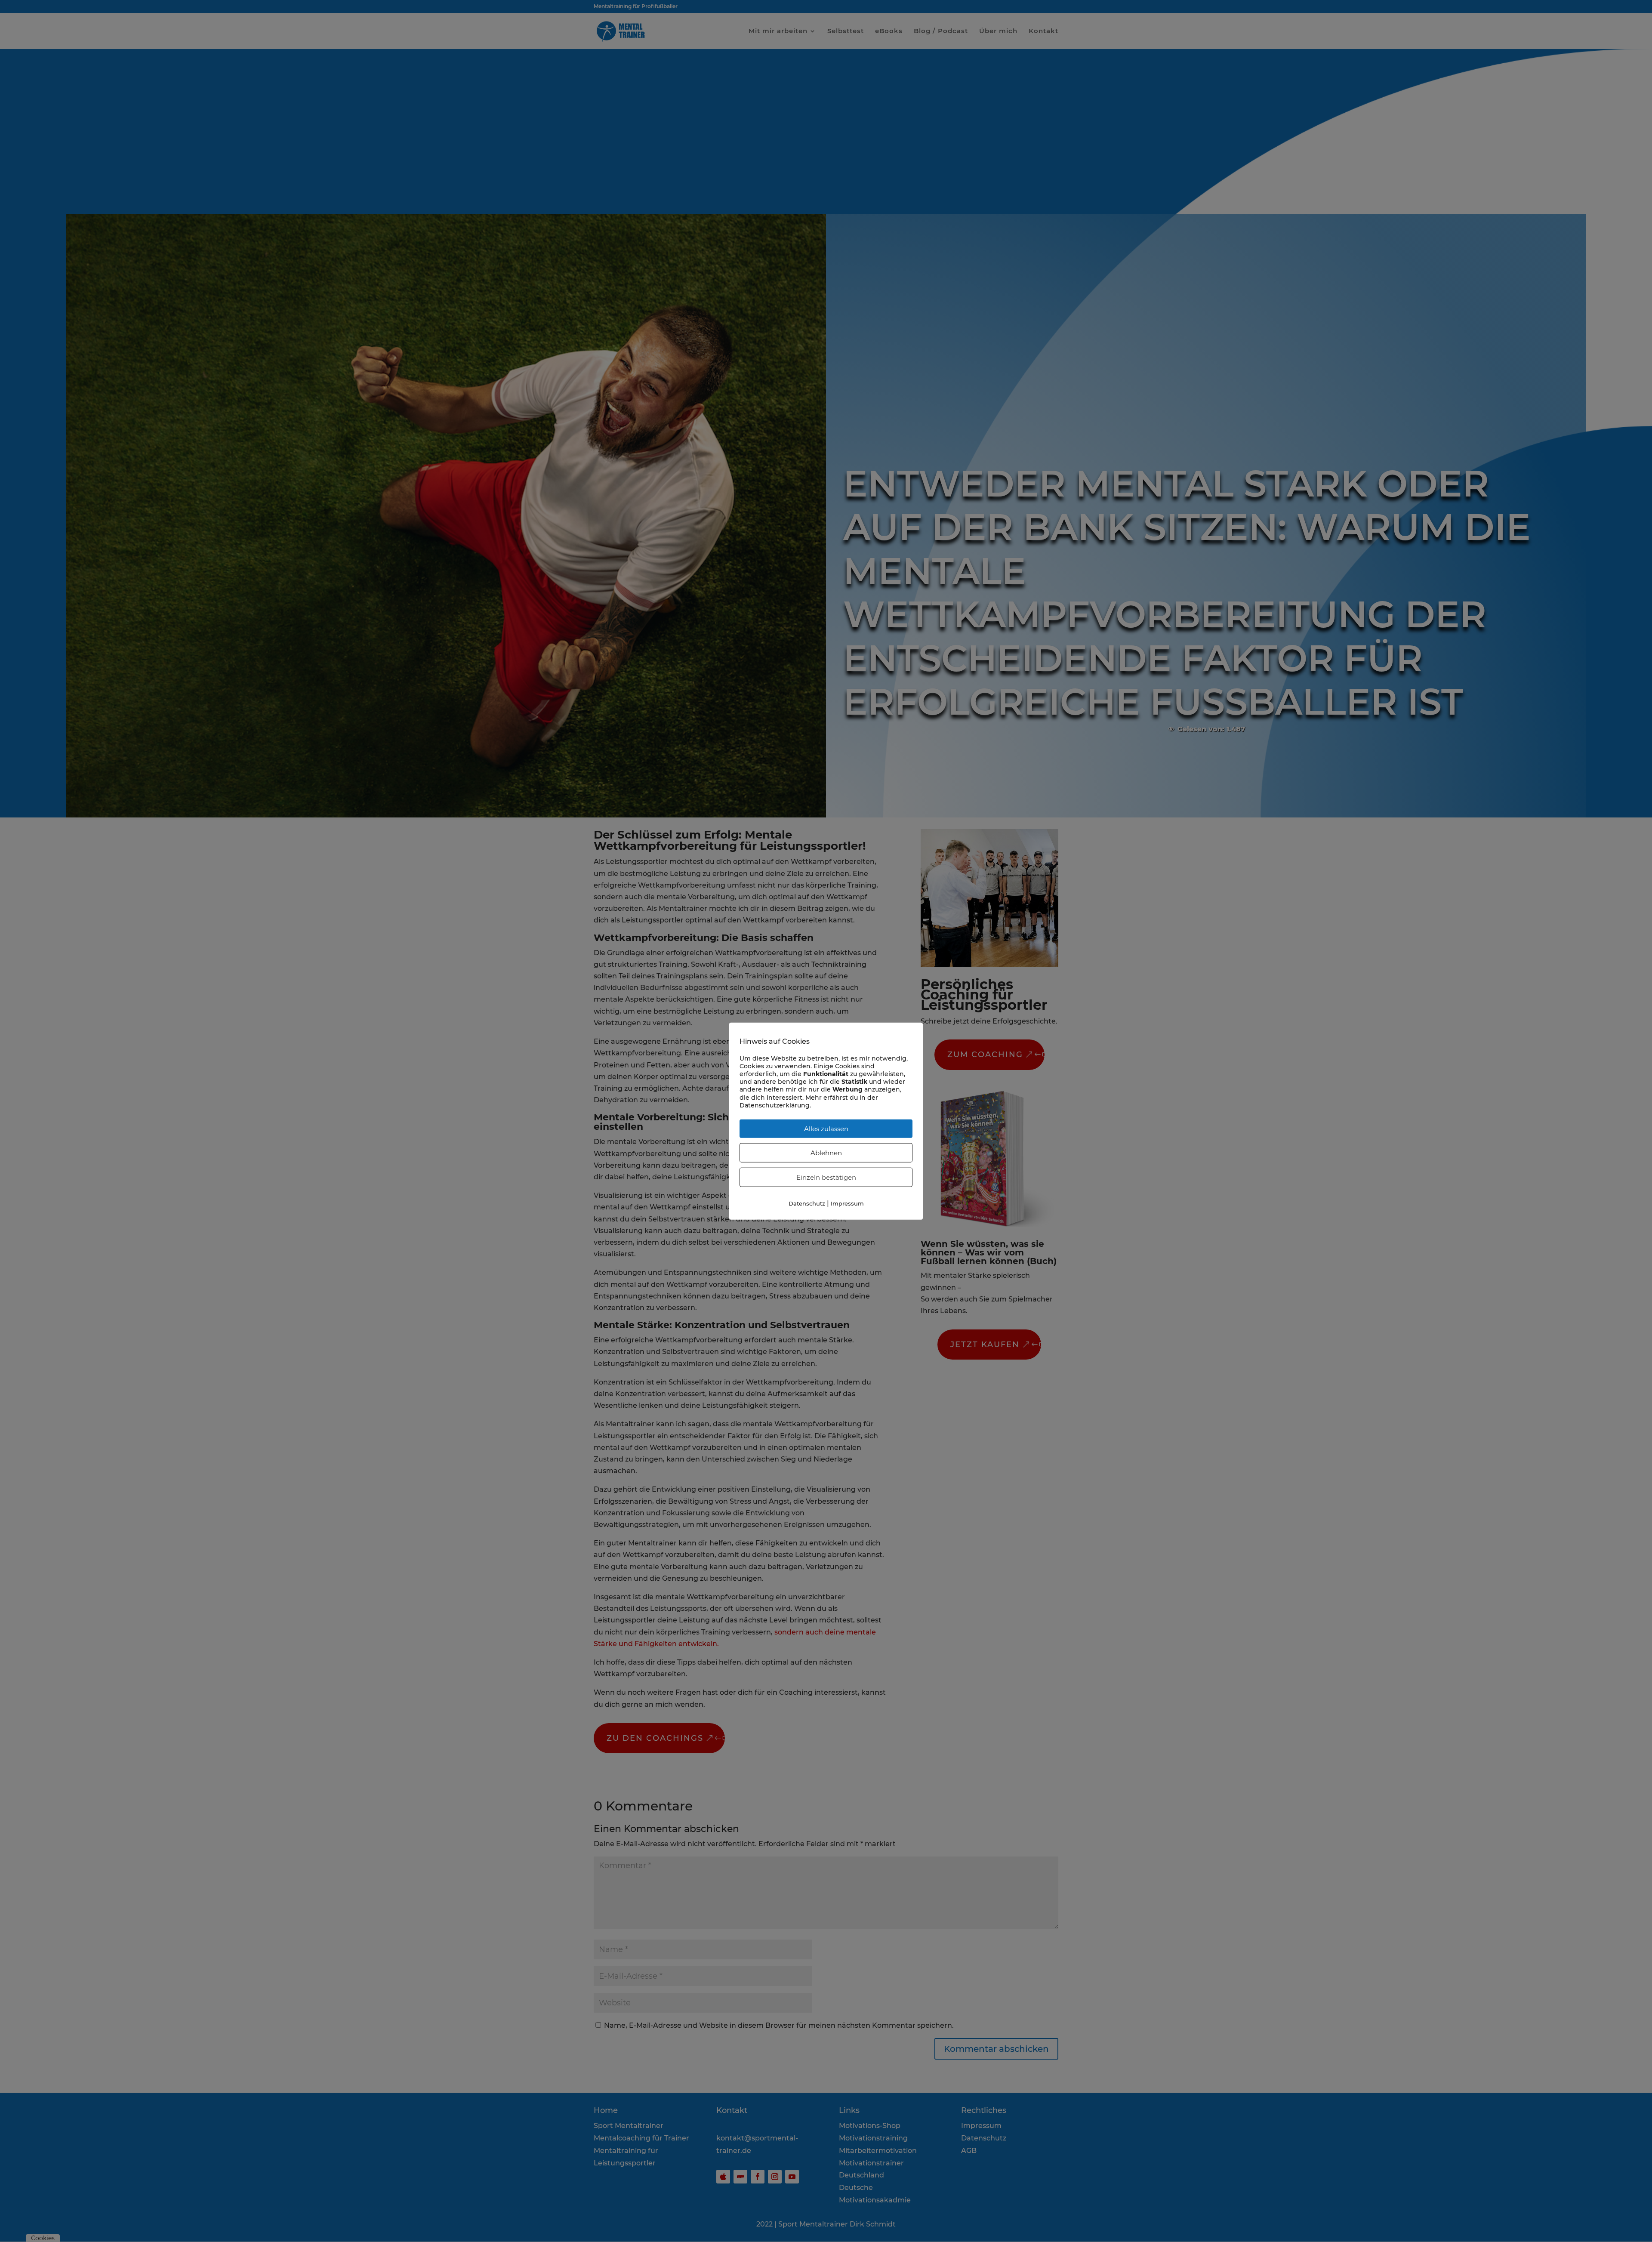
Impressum (847, 1203)
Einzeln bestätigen (826, 1177)
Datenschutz (807, 1203)
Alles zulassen (826, 1129)
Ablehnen (826, 1153)
